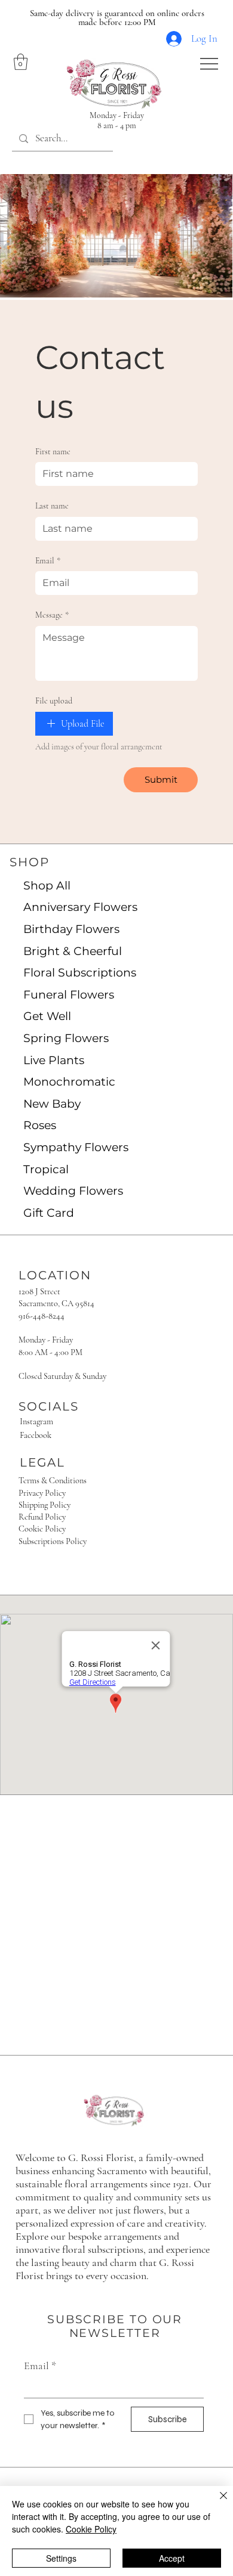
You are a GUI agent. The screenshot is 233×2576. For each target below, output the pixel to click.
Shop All (47, 886)
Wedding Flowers (73, 1191)
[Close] (216, 2503)
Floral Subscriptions (80, 973)
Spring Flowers (66, 1038)
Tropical (46, 1169)
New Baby (52, 1104)
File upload (54, 701)
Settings (61, 2558)
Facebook (36, 1435)
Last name (52, 506)
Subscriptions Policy (53, 1541)
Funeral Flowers (69, 995)
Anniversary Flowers (80, 907)
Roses (40, 1125)
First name (53, 452)
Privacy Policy (42, 1493)
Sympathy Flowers (76, 1147)
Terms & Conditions (53, 1481)
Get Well (47, 1016)
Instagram (36, 1422)
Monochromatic (69, 1082)
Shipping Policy (45, 1505)
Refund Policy (42, 1517)
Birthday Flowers (71, 929)
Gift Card (49, 1213)
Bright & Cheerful (73, 951)
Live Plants (54, 1060)
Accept (172, 2558)
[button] (21, 62)
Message (52, 615)
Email (48, 561)
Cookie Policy (42, 1529)
